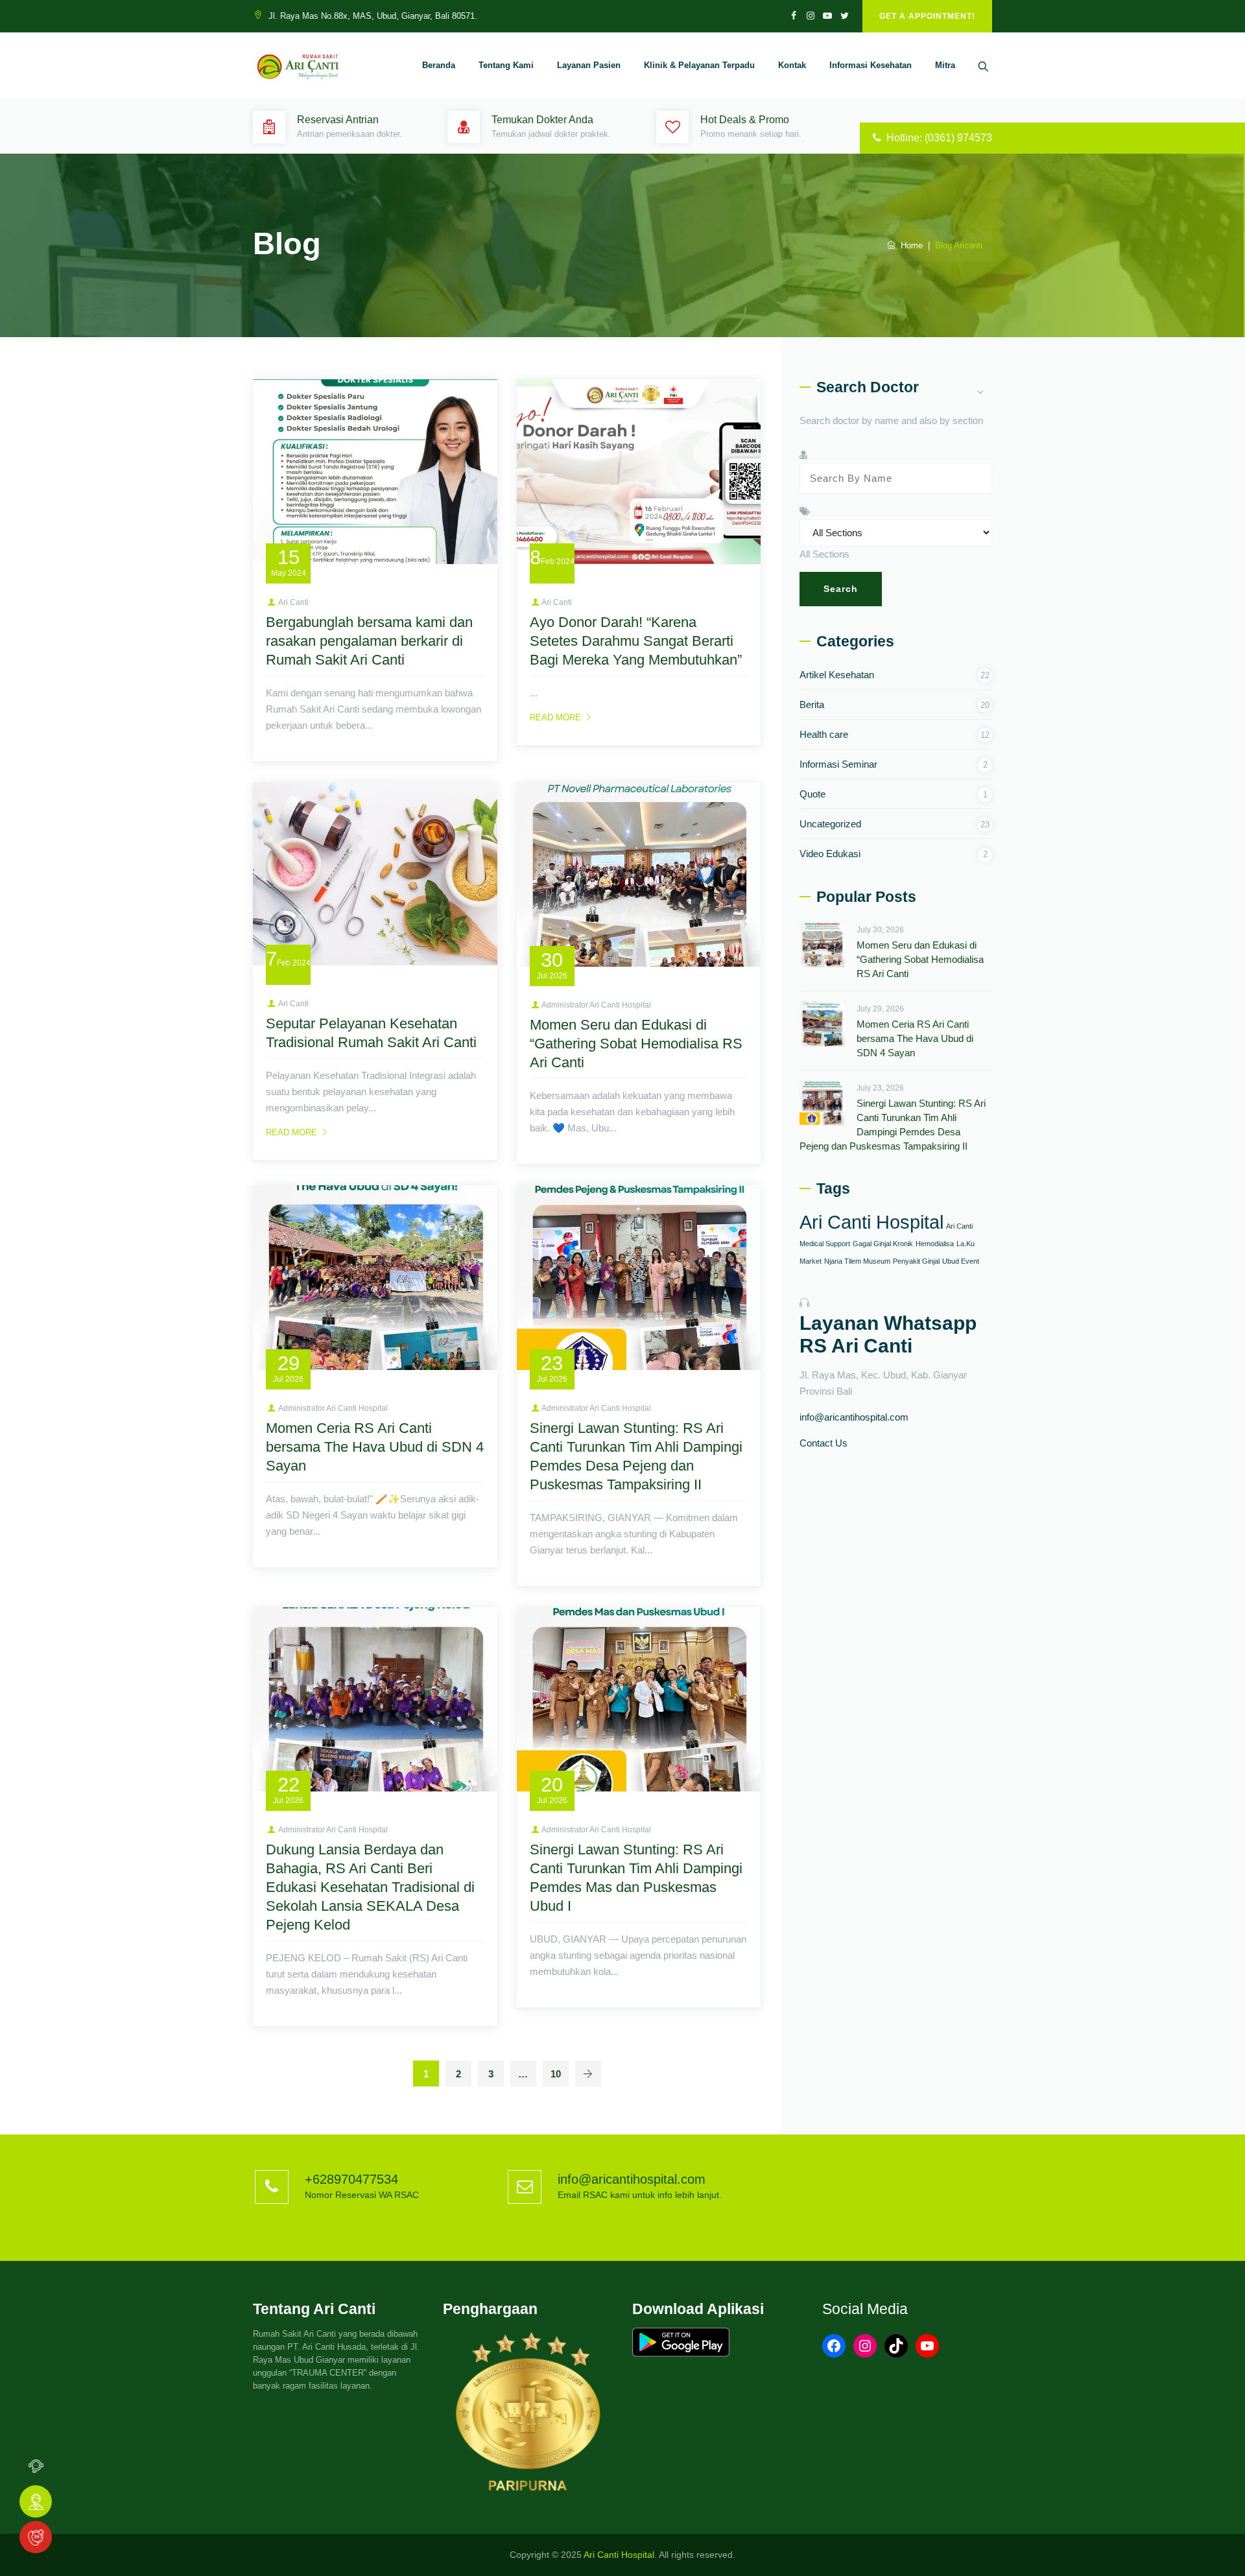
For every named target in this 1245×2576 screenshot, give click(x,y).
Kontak (792, 65)
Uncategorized (830, 824)
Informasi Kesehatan (871, 65)
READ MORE (555, 717)
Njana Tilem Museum (857, 1261)
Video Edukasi (830, 854)
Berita (812, 704)
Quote (812, 794)
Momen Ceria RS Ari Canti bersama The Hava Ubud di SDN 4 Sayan (375, 1447)
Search (841, 589)
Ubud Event (961, 1261)
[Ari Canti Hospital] (299, 65)
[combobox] (824, 554)
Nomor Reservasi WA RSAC (362, 2195)
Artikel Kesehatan (837, 675)
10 (556, 2074)
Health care (824, 734)
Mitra (945, 65)
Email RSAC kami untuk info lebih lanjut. (640, 2195)
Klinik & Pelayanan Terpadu (699, 65)
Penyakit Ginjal (916, 1261)
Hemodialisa (935, 1244)
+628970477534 (351, 2179)
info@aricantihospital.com (854, 1417)
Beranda (439, 65)
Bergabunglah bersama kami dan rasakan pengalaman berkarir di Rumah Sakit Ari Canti (369, 641)
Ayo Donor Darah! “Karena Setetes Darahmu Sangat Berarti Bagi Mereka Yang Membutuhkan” (636, 641)
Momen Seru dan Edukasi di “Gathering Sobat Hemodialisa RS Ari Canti (636, 1044)
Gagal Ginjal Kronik (883, 1244)
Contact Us (824, 1443)
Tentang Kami (506, 65)
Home (909, 245)
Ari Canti (293, 602)
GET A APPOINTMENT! (927, 16)
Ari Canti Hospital (871, 1222)
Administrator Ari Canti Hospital (596, 1005)
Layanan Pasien (589, 65)
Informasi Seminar (838, 764)
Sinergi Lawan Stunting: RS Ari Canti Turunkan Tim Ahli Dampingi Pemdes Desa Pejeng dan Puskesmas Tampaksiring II (893, 1125)
